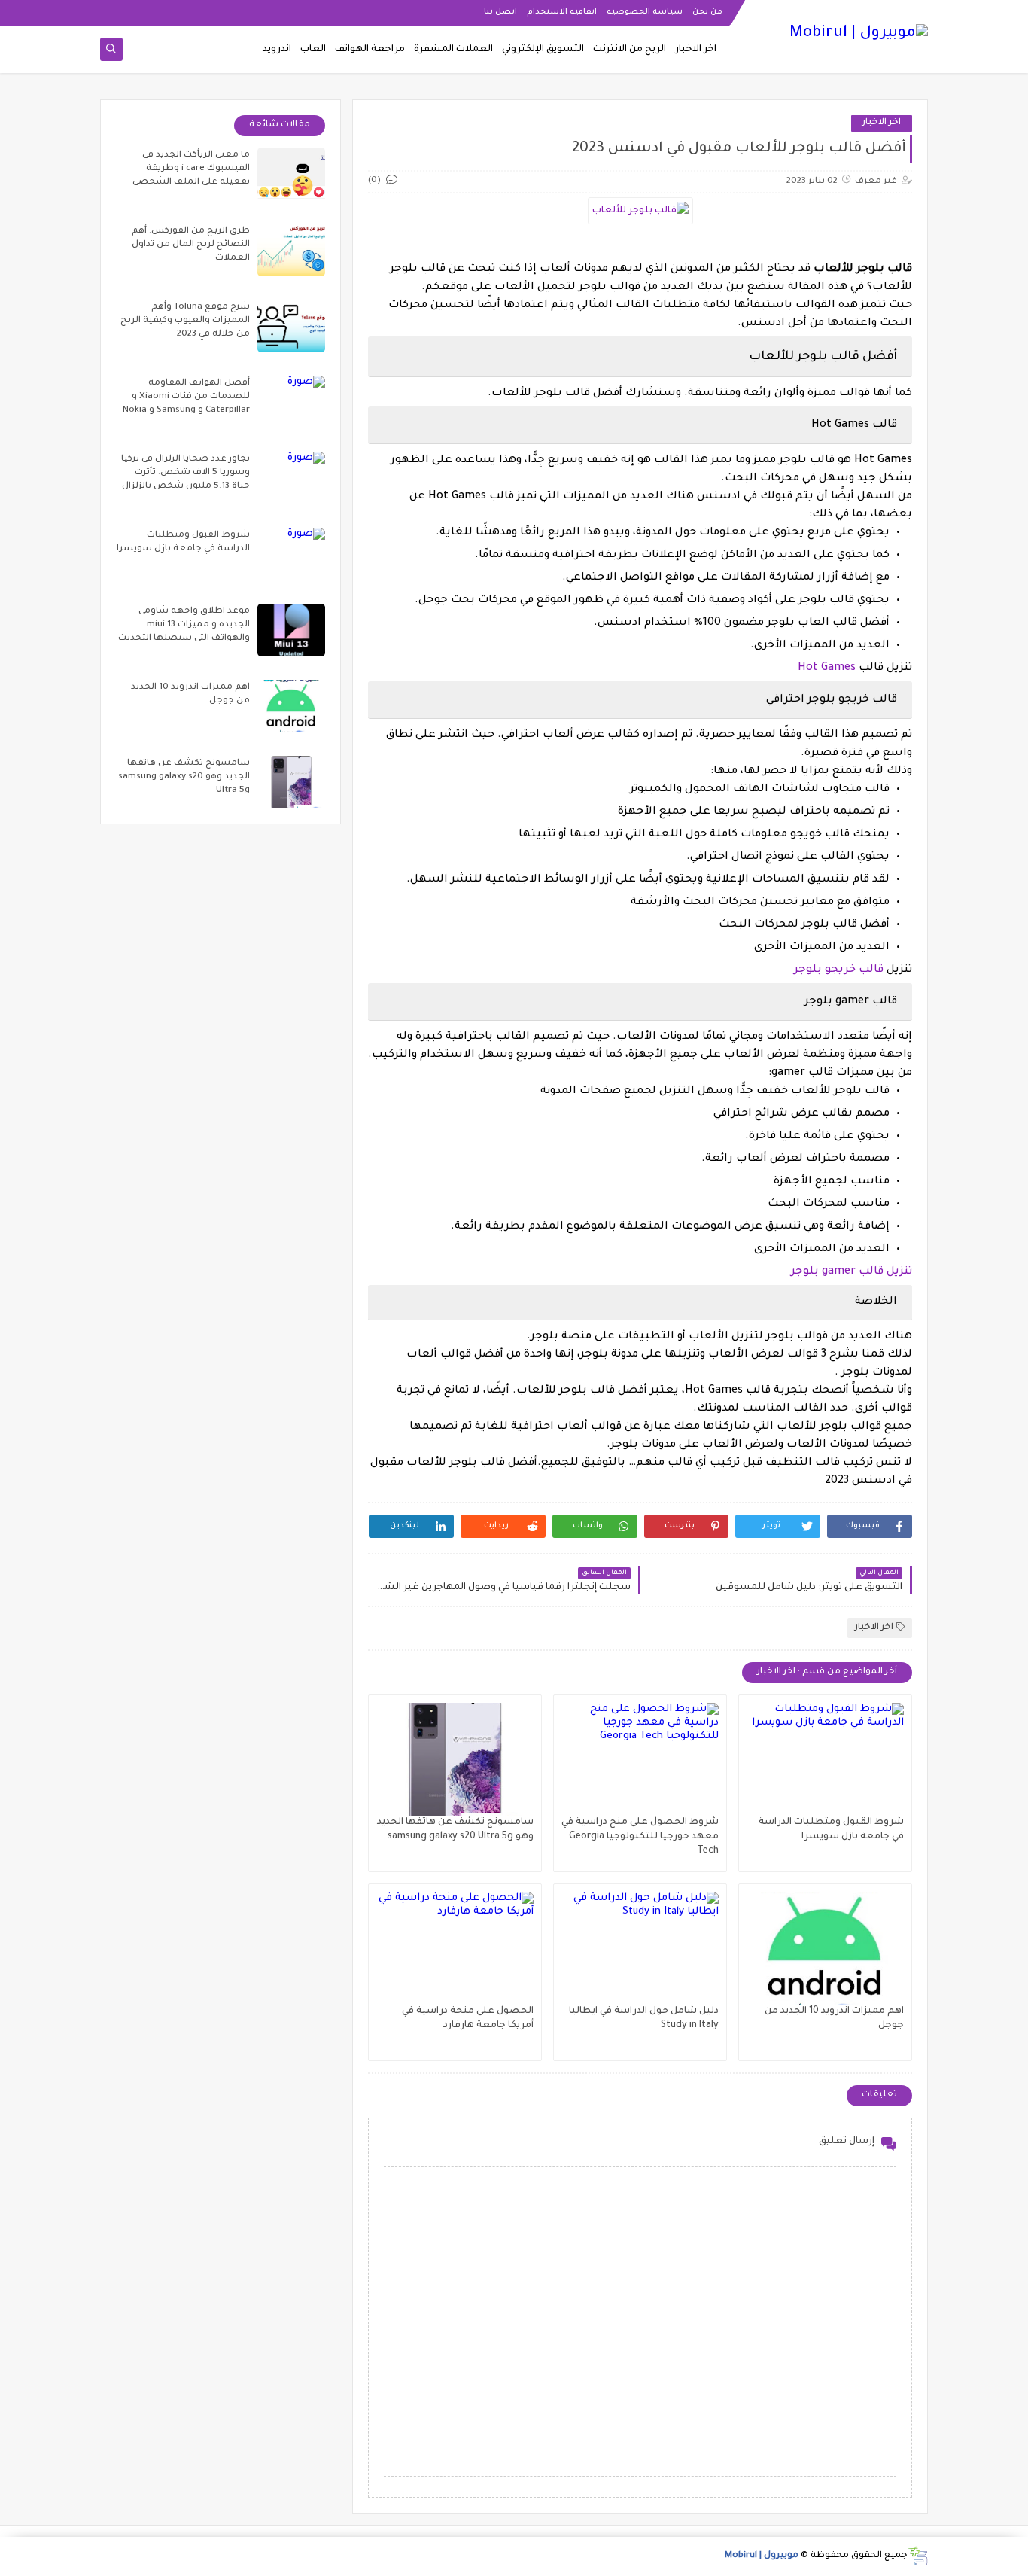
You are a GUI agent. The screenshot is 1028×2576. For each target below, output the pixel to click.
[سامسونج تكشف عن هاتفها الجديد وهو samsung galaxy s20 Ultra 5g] (455, 1759)
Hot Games (827, 668)
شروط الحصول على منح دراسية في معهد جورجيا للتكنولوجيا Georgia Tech (640, 1837)
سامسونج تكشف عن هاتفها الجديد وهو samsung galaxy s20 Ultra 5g (184, 777)
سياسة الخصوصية (645, 12)
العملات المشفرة (453, 50)
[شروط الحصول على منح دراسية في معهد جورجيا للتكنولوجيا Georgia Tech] (640, 1759)
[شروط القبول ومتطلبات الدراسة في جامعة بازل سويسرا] (825, 1759)
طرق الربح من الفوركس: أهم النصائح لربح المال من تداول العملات (191, 245)
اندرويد (277, 50)
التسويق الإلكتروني (543, 50)
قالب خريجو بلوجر (839, 970)
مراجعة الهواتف (370, 50)
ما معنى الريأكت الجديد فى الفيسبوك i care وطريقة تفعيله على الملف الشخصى (191, 169)
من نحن (707, 12)
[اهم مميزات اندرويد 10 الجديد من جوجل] (825, 1948)
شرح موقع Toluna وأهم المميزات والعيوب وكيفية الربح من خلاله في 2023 (185, 321)
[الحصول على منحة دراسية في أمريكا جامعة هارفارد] (455, 1948)
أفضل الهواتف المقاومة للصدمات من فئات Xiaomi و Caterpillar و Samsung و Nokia (186, 397)
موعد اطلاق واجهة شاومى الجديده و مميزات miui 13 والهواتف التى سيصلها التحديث (184, 625)
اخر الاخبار (696, 50)
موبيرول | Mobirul (762, 2556)
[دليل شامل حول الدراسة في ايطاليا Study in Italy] (640, 1948)
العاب (313, 50)
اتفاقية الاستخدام (562, 12)
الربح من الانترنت (630, 50)
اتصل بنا (500, 12)
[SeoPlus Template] (918, 2556)
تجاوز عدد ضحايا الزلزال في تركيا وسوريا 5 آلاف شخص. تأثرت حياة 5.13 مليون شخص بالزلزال (186, 473)
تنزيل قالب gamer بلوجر (852, 1272)
